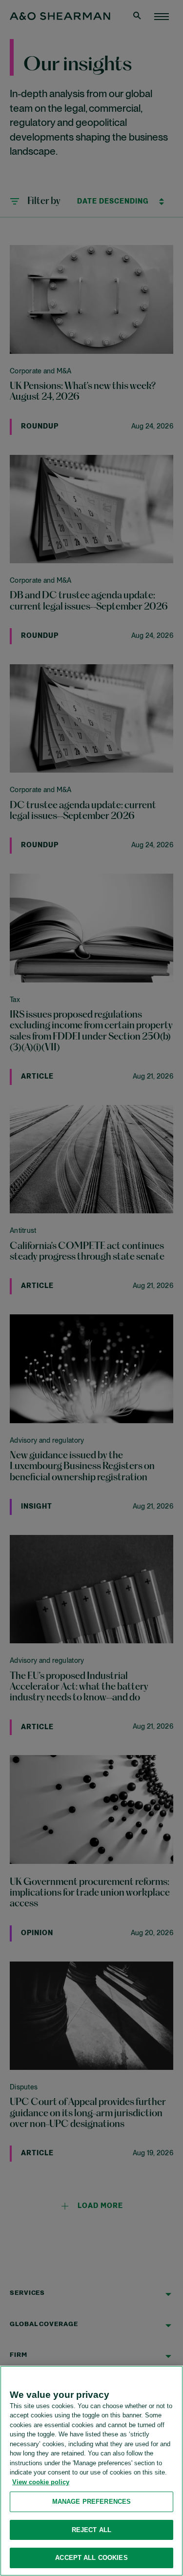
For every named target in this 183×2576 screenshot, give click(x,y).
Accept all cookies (91, 2558)
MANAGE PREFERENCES (91, 2502)
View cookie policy (41, 2482)
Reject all (91, 2530)
